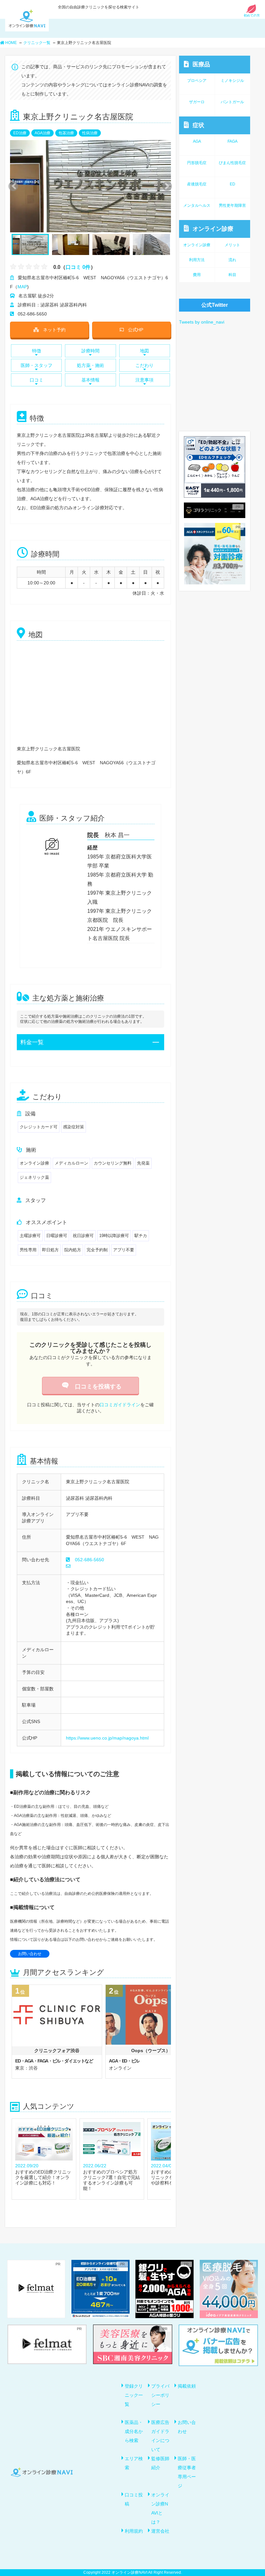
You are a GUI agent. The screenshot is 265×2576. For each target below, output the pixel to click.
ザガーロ (197, 102)
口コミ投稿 (134, 2499)
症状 (198, 125)
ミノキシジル (232, 81)
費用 (197, 275)
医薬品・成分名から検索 (134, 2431)
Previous (12, 186)
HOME (11, 43)
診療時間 (90, 351)
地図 (144, 351)
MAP (22, 287)
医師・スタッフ (37, 365)
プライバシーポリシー (160, 2395)
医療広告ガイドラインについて (160, 2436)
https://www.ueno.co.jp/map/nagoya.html (107, 1738)
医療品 (201, 64)
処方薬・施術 (90, 365)
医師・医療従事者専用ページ (187, 2472)
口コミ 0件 (78, 267)
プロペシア (197, 81)
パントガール (232, 102)
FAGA (233, 141)
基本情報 (90, 380)
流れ (232, 260)
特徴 (37, 351)
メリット (232, 245)
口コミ (37, 380)
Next (164, 186)
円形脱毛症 (197, 163)
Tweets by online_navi (202, 322)
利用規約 (134, 2531)
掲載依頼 (187, 2386)
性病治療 (90, 133)
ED (233, 184)
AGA (197, 141)
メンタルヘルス (197, 205)
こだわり (144, 365)
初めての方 (252, 15)
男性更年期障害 (232, 205)
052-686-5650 (90, 1560)
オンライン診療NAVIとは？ (160, 2508)
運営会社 (160, 2531)
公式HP (136, 330)
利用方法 (197, 260)
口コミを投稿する (98, 1387)
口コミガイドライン (120, 1405)
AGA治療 (42, 133)
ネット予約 (54, 330)
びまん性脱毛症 (232, 163)
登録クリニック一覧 (134, 2395)
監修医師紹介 (160, 2463)
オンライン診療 (213, 229)
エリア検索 (134, 2463)
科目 (232, 275)
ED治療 (20, 133)
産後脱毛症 (197, 184)
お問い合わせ (30, 1954)
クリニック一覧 (37, 43)
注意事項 (144, 380)
